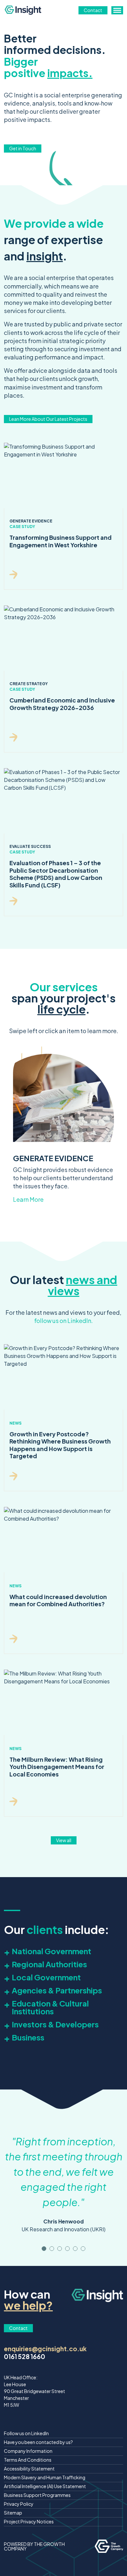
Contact (93, 10)
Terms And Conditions (28, 2460)
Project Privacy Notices (29, 2521)
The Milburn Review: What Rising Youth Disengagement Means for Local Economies (57, 1767)
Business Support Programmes (37, 2495)
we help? (28, 2305)
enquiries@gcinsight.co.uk (45, 2349)
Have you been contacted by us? (38, 2442)
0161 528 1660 (25, 2356)
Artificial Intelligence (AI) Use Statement (45, 2486)
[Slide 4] (75, 2249)
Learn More (28, 1199)
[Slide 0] (44, 2249)
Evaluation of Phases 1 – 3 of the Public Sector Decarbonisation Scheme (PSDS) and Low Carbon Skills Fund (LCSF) (56, 874)
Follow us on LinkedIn (26, 2433)
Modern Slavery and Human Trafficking (45, 2477)
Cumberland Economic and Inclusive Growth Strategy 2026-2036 (62, 704)
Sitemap (13, 2513)
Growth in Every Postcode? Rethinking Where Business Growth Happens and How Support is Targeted (60, 1445)
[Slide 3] (67, 2249)
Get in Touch (23, 148)
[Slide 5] (83, 2249)
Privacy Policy (19, 2504)
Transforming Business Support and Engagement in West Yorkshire (61, 541)
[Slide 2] (60, 2249)
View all (64, 1840)
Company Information (28, 2451)
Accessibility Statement (29, 2469)
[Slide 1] (52, 2249)
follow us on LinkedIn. (63, 1321)
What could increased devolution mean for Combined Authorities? (58, 1600)
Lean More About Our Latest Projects (48, 419)
